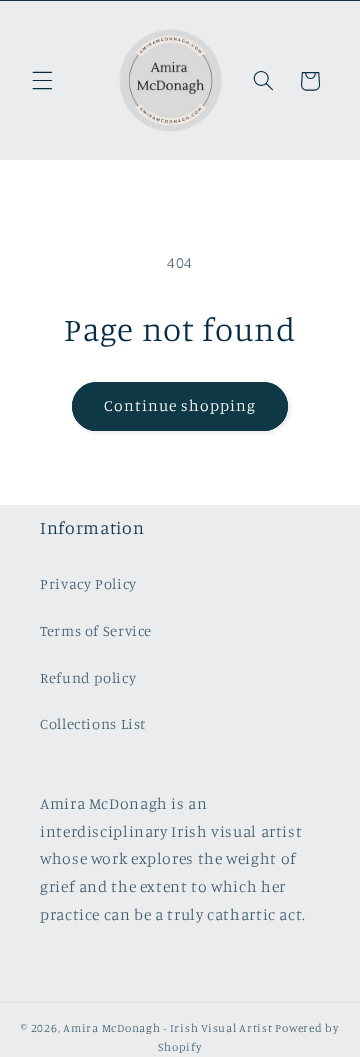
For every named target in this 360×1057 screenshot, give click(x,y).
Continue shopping (180, 405)
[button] (42, 81)
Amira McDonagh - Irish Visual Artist (167, 1028)
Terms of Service (96, 630)
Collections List (93, 723)
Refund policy (88, 677)
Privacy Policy (88, 583)
